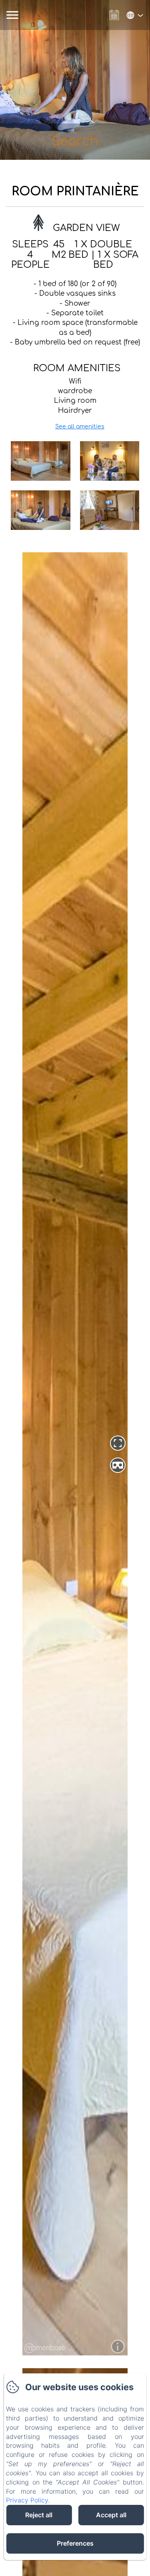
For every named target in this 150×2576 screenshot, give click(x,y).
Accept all (111, 2515)
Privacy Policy (27, 2500)
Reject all (39, 2515)
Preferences (75, 2543)
